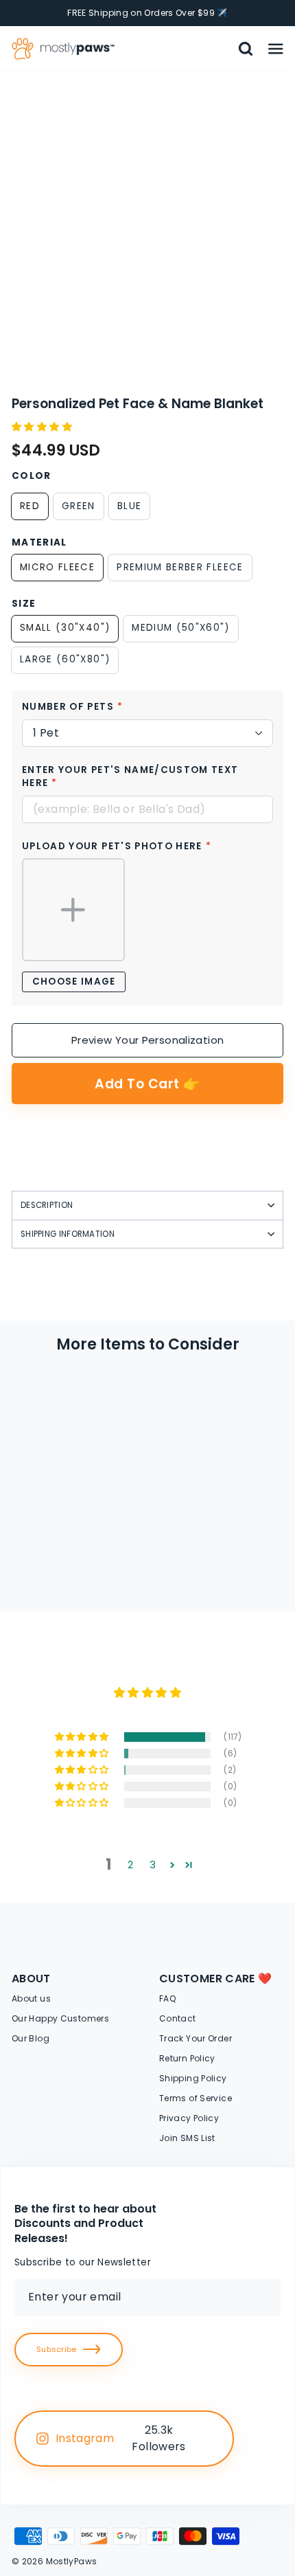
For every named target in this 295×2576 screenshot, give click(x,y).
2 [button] (130, 1865)
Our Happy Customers (60, 2018)
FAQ (167, 1998)
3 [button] (153, 1865)
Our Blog (31, 2038)
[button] (43, 427)
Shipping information (68, 1234)
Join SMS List (187, 2138)
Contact (178, 2018)
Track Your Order (196, 2038)
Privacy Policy (189, 2118)
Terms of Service (196, 2098)
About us (31, 1998)
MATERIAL (39, 543)
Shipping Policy (193, 2078)
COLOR (32, 476)
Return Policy (187, 2058)
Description (47, 1205)
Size (24, 604)
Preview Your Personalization (148, 1040)
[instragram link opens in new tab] (208, 2439)
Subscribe (56, 2349)
